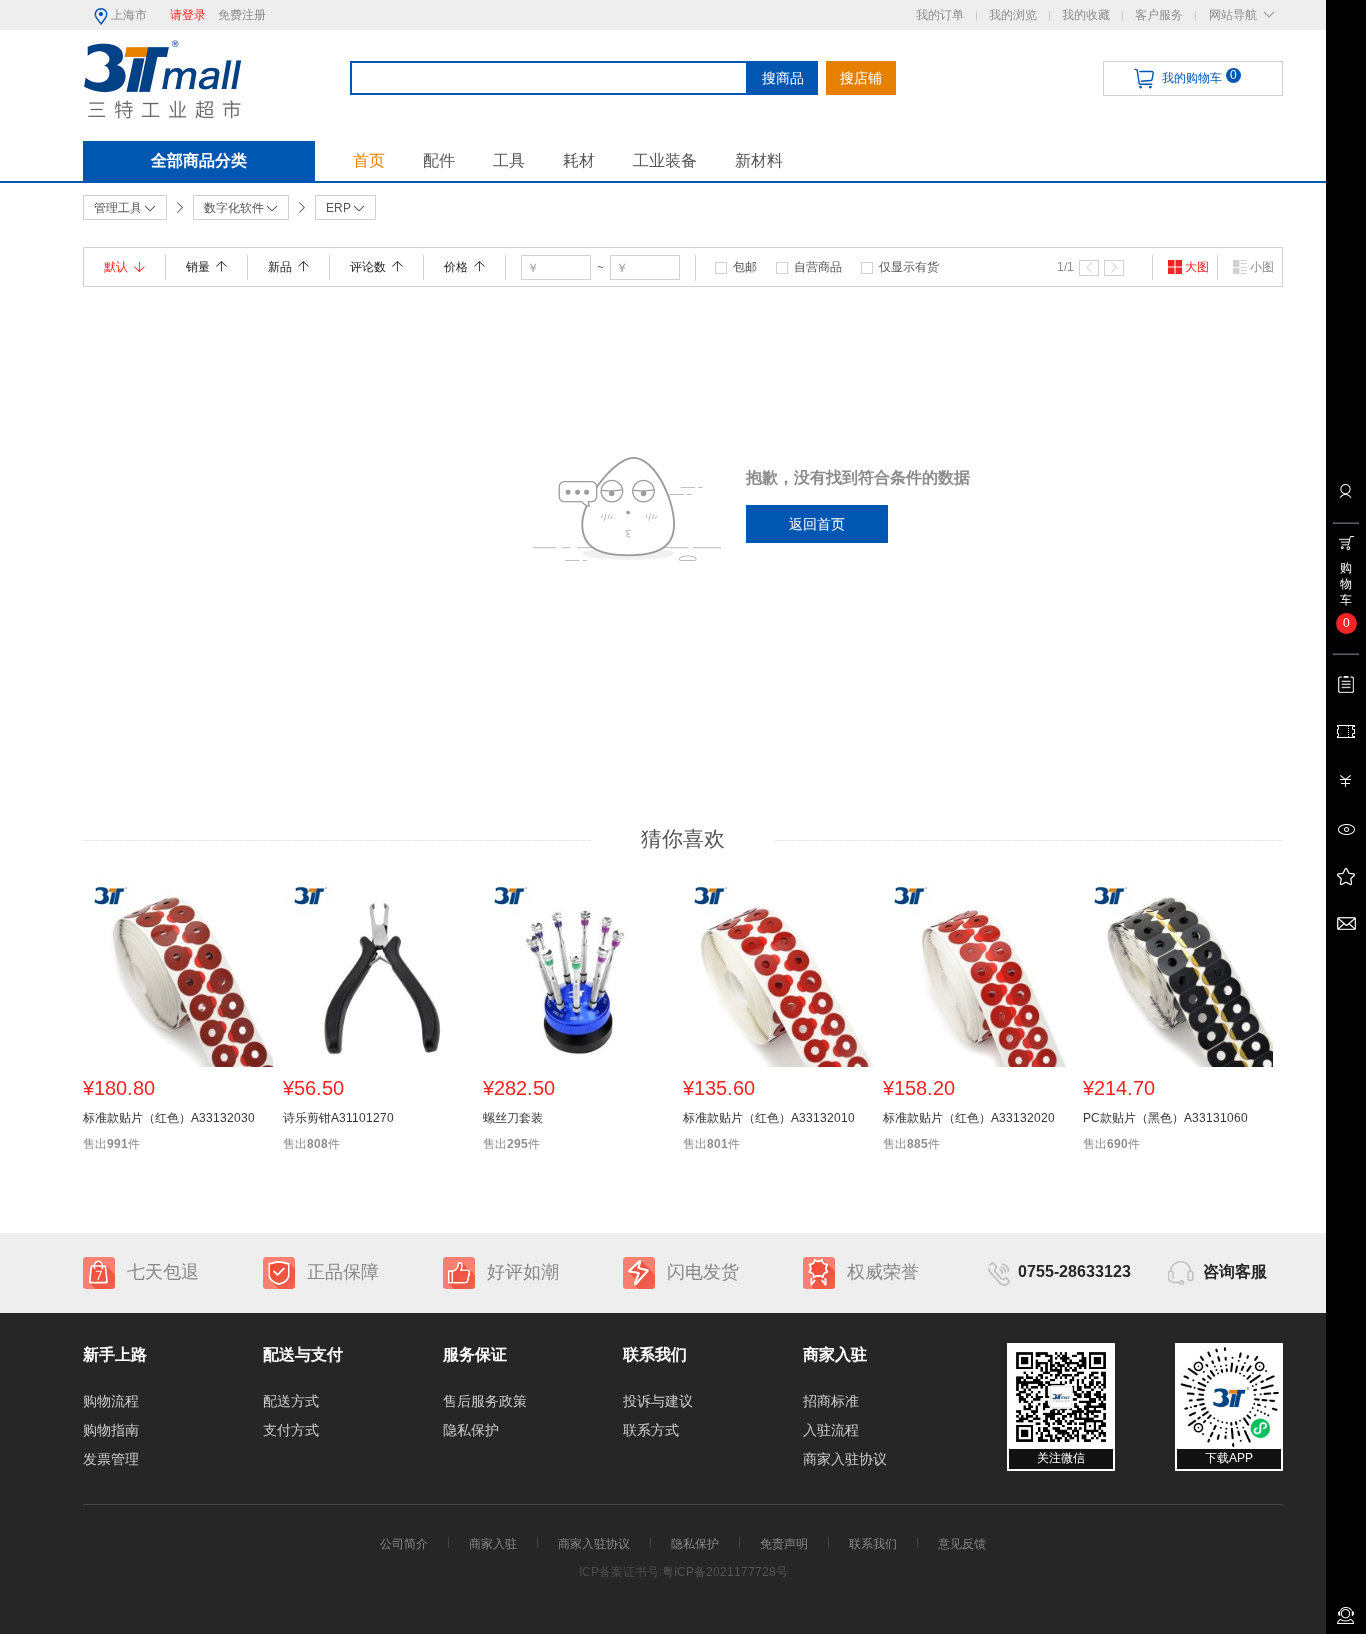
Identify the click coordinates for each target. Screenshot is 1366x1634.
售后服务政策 (485, 1401)
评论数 (368, 267)
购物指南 (111, 1430)
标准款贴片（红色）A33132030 (169, 1118)
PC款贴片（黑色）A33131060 (1165, 1118)
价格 (456, 267)
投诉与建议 (658, 1401)
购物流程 (111, 1401)
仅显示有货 (909, 267)
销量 (198, 267)
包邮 (745, 267)
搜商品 (783, 78)
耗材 (579, 160)
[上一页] (1089, 268)
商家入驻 (493, 1544)
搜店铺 (861, 78)
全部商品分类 (199, 160)
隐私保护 (471, 1430)
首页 (369, 160)
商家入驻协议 (845, 1459)
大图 (1197, 267)
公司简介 (404, 1544)
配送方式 (291, 1401)
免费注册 (242, 15)
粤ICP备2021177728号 (725, 1572)
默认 (116, 267)
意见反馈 (962, 1544)
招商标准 (831, 1401)
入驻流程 (831, 1430)
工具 (509, 160)
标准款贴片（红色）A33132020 (969, 1118)
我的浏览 (1013, 15)
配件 (439, 160)
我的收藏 (1086, 15)
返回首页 (817, 524)
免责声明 (784, 1544)
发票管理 (111, 1459)
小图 (1262, 267)
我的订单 (940, 15)
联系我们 (873, 1544)
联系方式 (651, 1430)
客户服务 (1159, 15)
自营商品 (818, 267)
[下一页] (1114, 268)
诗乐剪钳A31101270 (338, 1118)
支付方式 (291, 1430)
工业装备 (665, 160)
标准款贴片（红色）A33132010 (769, 1118)
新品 (280, 267)
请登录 (188, 15)
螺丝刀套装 (513, 1118)
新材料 (759, 160)
